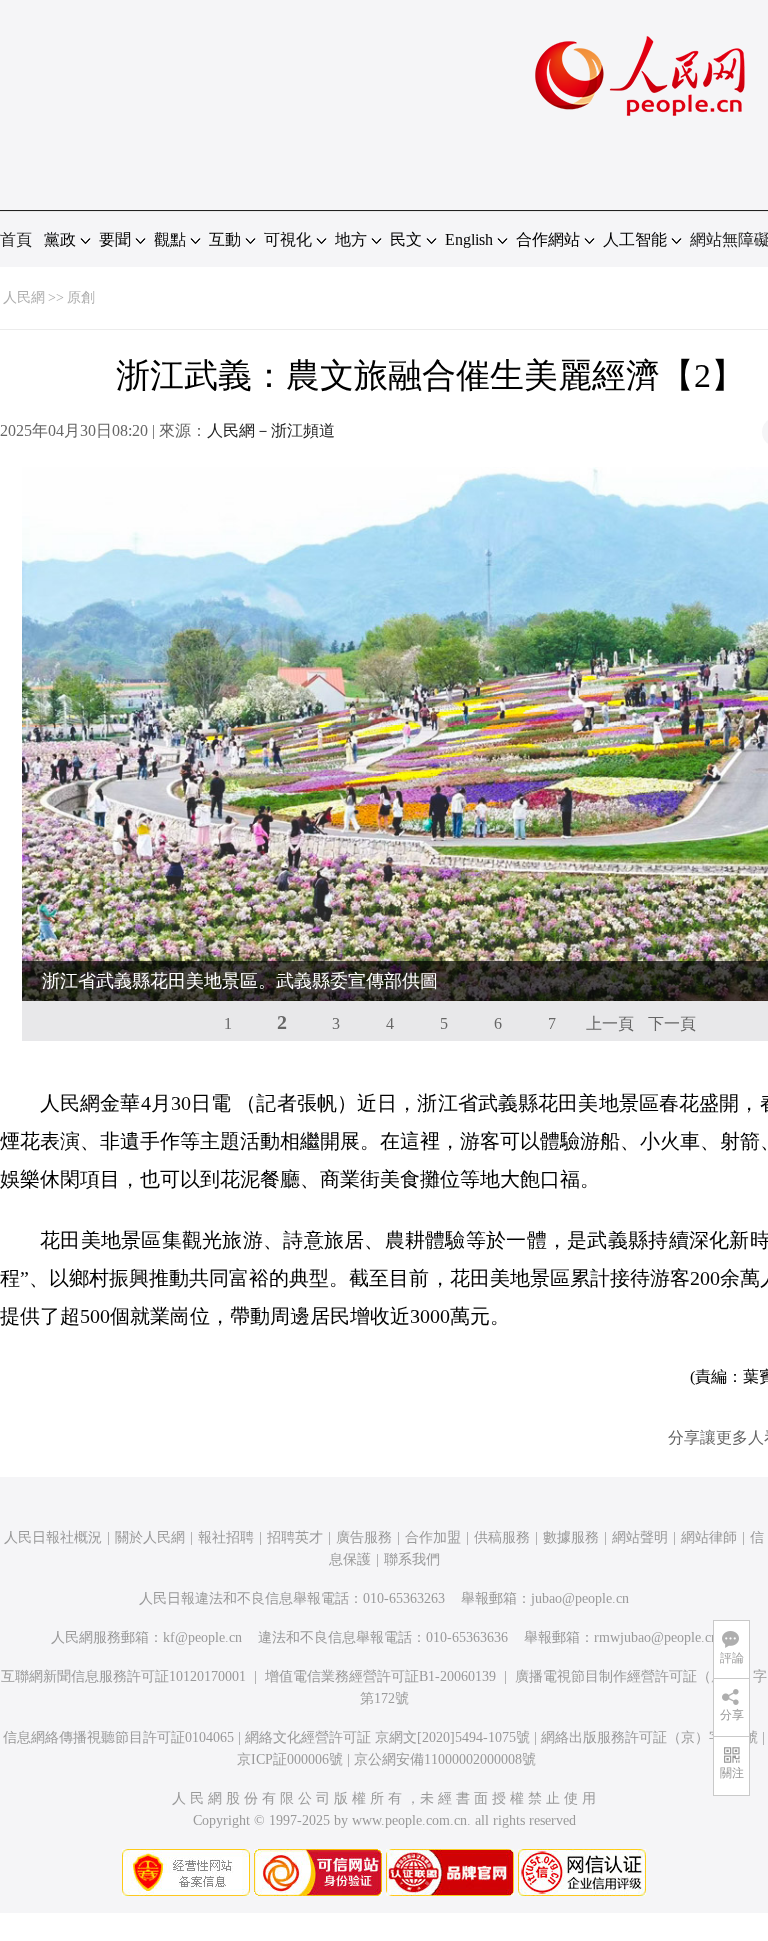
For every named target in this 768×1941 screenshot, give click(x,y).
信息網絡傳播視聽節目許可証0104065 (118, 1737)
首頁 (16, 239)
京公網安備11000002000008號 (445, 1759)
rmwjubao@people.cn (656, 1637)
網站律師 (709, 1537)
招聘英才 (295, 1537)
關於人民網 (150, 1537)
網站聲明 (640, 1537)
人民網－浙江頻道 (271, 430)
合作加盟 (433, 1537)
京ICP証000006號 (290, 1759)
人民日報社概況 (53, 1537)
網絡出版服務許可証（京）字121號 (649, 1737)
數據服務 (571, 1537)
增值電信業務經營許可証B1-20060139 (380, 1676)
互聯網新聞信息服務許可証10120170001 (123, 1676)
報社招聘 (226, 1537)
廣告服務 (364, 1537)
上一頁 (610, 1023)
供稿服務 (502, 1537)
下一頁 (672, 1023)
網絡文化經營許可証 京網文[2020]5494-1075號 (387, 1737)
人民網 (24, 297)
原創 (81, 297)
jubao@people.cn (580, 1598)
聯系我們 (412, 1559)
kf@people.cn (202, 1637)
